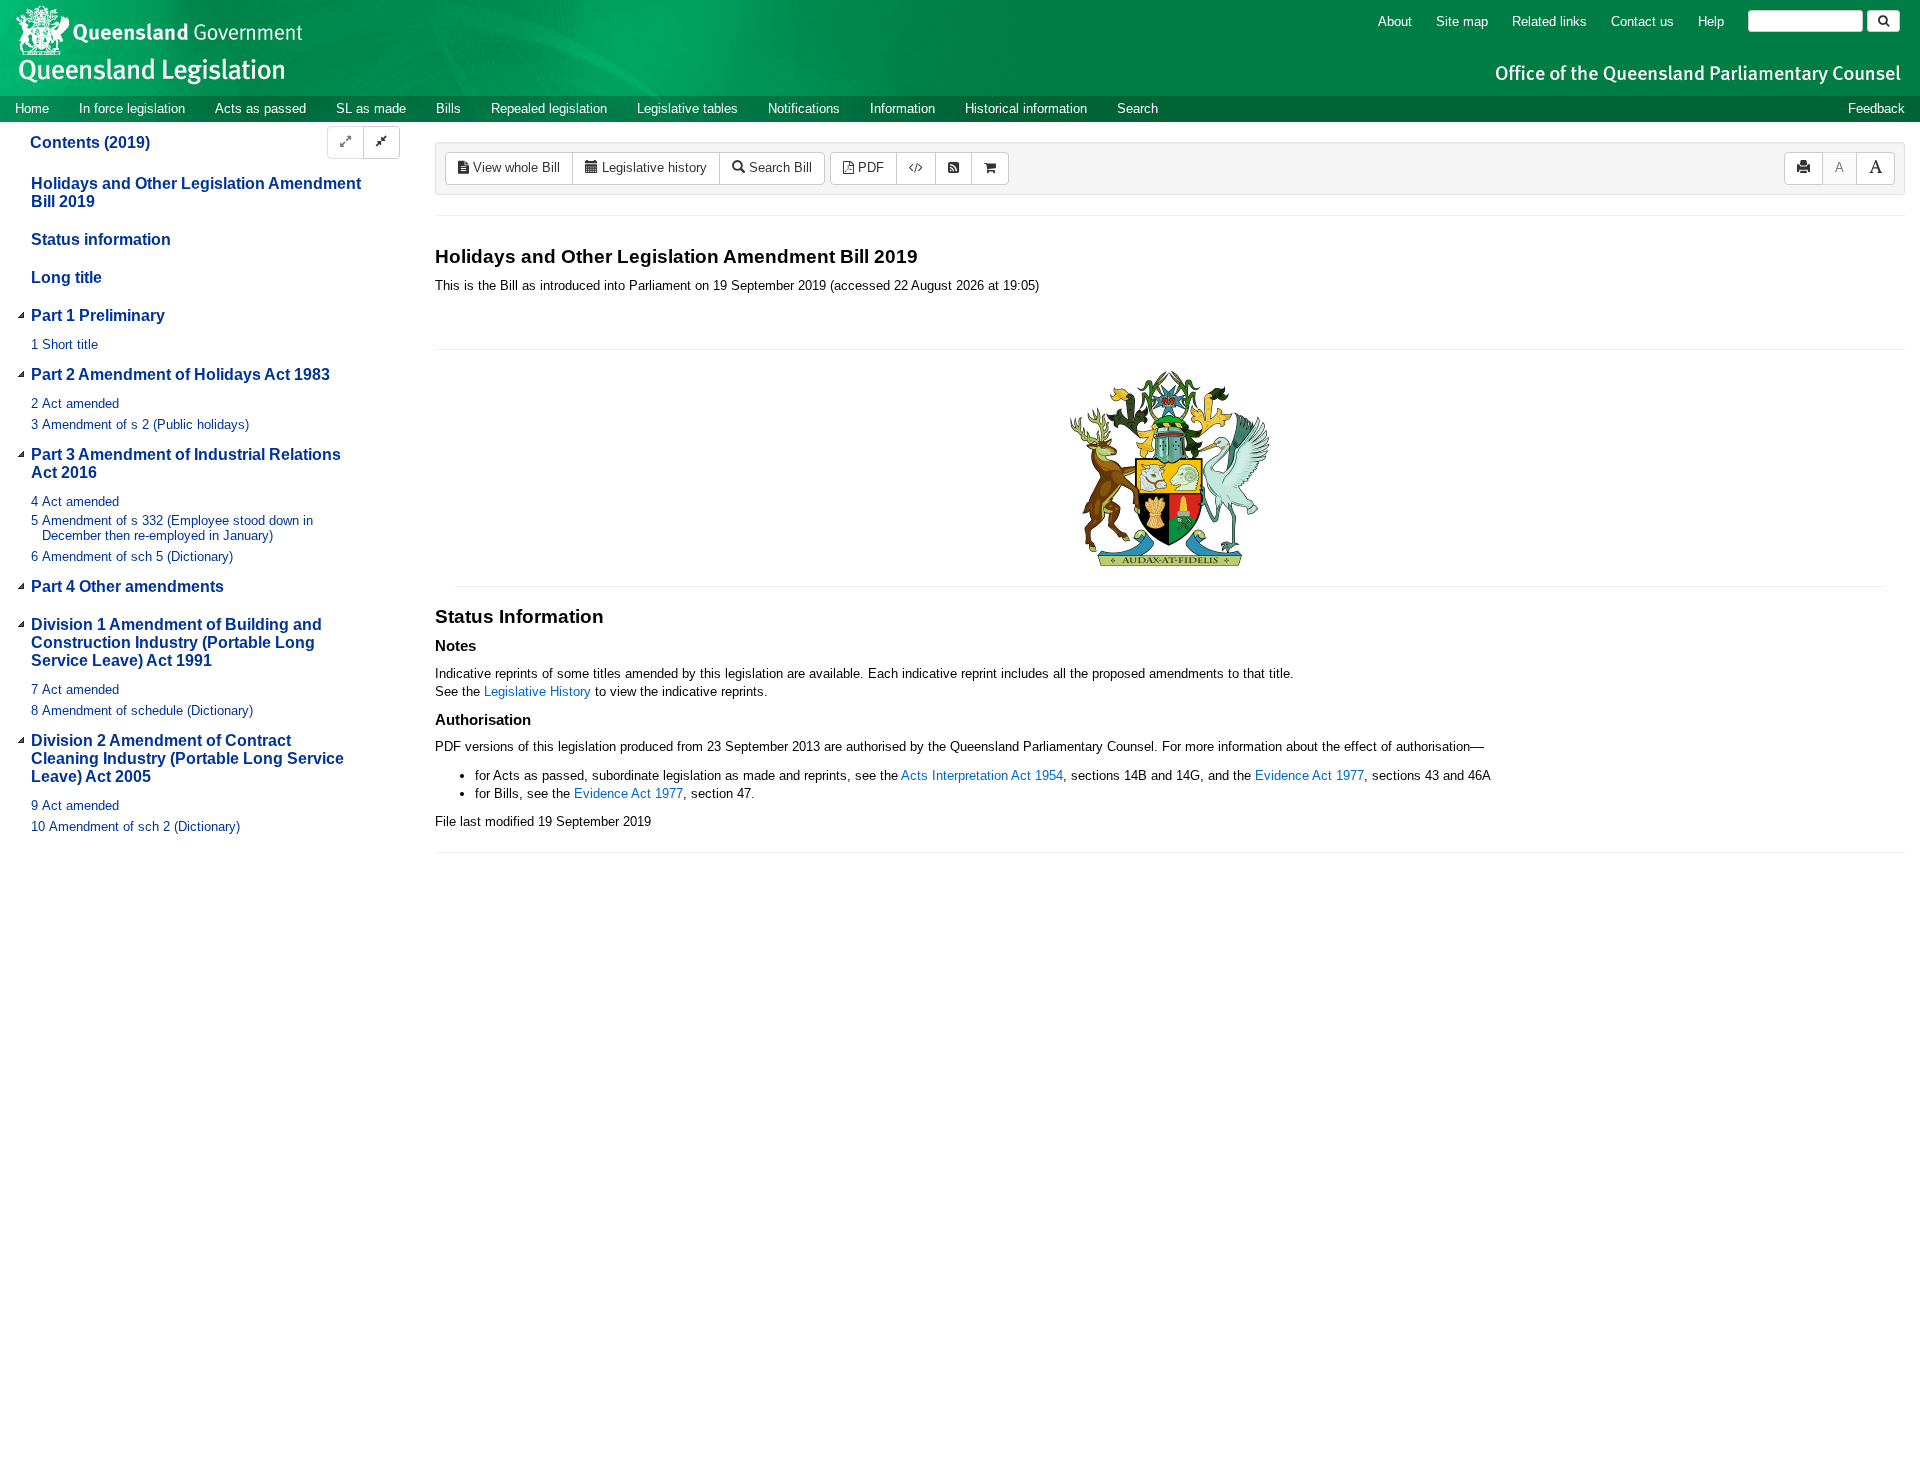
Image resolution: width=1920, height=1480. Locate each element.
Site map (1462, 21)
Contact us (1642, 21)
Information (902, 108)
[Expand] (345, 142)
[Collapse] (381, 142)
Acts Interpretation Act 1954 (982, 775)
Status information (101, 239)
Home (32, 108)
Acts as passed (260, 108)
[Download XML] (916, 168)
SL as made (371, 108)
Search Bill (778, 167)
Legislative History (537, 691)
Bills (448, 108)
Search (1137, 108)
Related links (1549, 21)
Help (1711, 21)
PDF (869, 167)
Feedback (1876, 108)
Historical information (1026, 108)
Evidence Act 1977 (1309, 775)
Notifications (804, 108)
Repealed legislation (549, 108)
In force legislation (132, 108)
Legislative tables (687, 108)
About (1395, 21)
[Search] (1883, 21)
